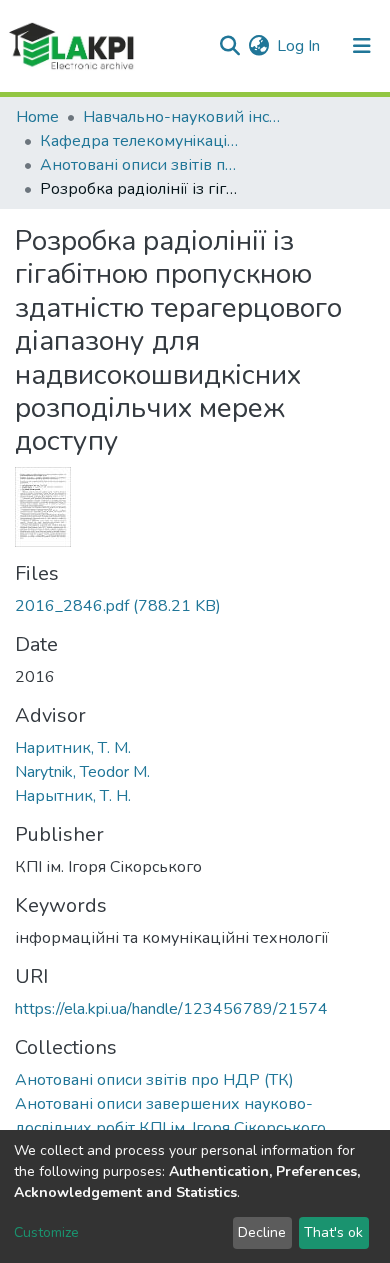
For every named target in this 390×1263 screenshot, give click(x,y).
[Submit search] (229, 46)
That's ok (333, 1232)
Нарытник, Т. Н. (73, 796)
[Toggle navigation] (362, 46)
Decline (262, 1232)
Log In (299, 46)
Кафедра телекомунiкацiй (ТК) (140, 141)
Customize (46, 1232)
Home (37, 117)
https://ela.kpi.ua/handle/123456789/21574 (171, 1009)
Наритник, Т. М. (73, 748)
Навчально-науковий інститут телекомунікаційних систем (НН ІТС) (183, 117)
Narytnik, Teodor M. (82, 772)
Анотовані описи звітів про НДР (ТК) (140, 165)
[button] (258, 46)
